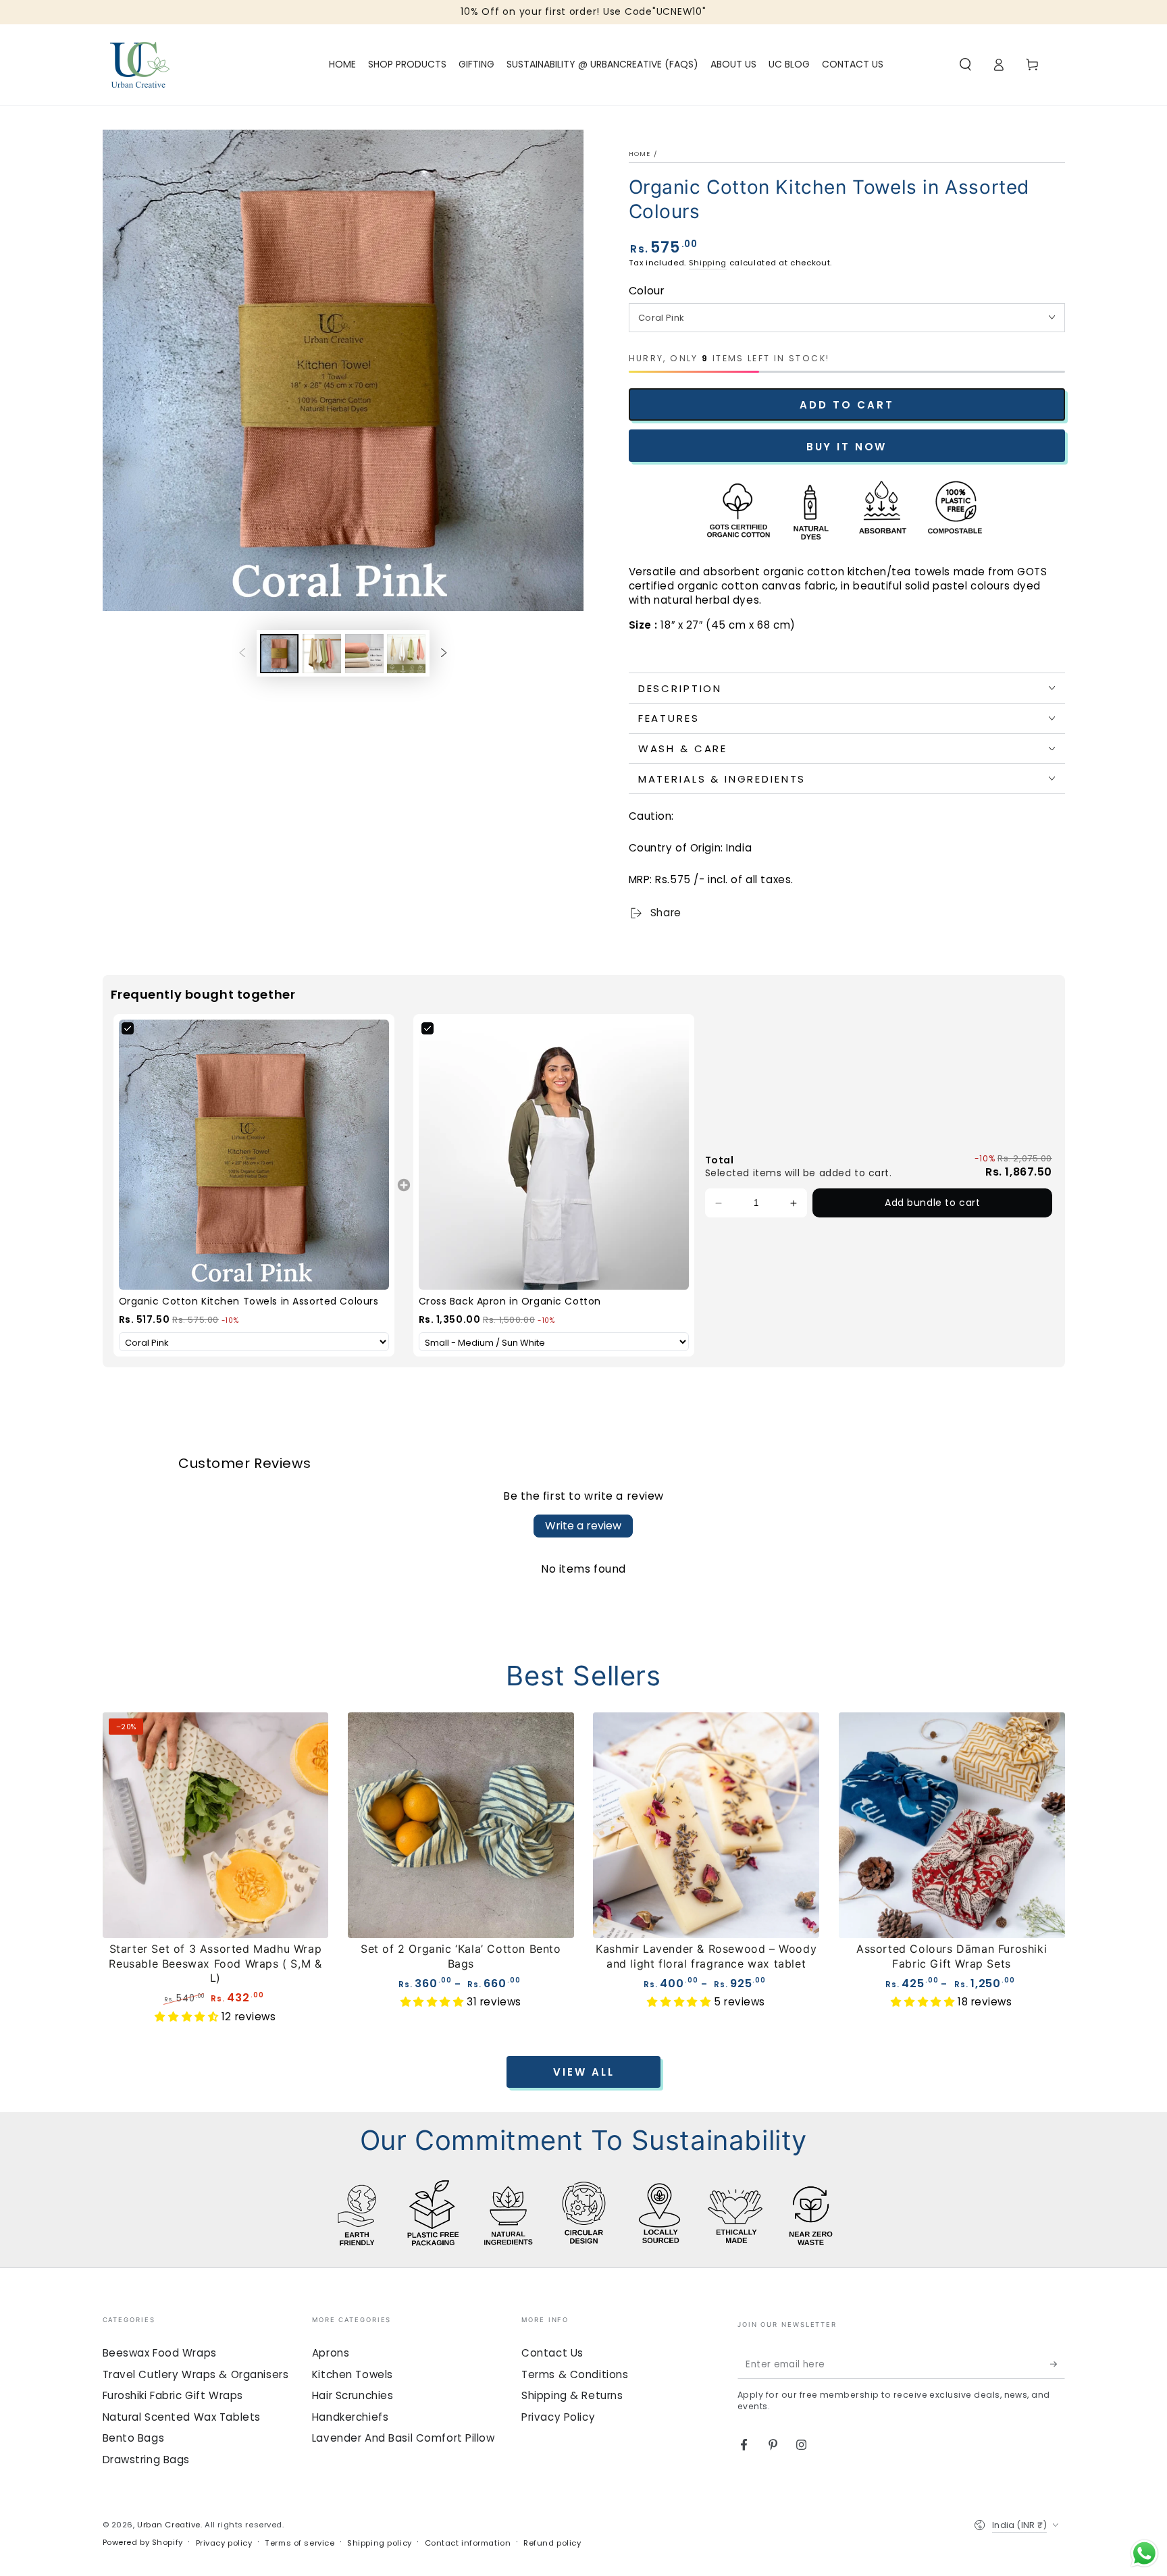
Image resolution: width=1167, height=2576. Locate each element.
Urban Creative (169, 2525)
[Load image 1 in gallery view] (279, 654)
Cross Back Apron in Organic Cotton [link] (510, 1302)
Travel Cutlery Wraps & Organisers (196, 2374)
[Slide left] (242, 654)
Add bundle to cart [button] (932, 1203)
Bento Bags (134, 2438)
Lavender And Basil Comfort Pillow (404, 2438)
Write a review (583, 1526)
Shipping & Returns (572, 2395)
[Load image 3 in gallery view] (364, 654)
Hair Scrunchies (353, 2395)
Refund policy (552, 2543)
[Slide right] (444, 654)
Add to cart (847, 405)
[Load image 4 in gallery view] (406, 654)
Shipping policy (380, 2543)
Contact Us (552, 2353)
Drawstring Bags (147, 2460)
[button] (965, 65)
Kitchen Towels (353, 2374)
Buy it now (847, 447)
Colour (647, 291)
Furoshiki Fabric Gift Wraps (173, 2395)
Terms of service (300, 2543)
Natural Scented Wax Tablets (182, 2417)
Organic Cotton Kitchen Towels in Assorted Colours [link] (249, 1302)
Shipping (708, 263)
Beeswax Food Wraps (160, 2353)
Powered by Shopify (143, 2542)
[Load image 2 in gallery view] (322, 654)
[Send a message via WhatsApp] (1144, 2553)
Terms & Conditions (575, 2374)
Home (640, 154)
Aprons (331, 2353)
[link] (254, 1155)
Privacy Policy (558, 2417)
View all (584, 2072)
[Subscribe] (1058, 2365)
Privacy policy (224, 2543)
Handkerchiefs (350, 2417)
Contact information (468, 2543)
